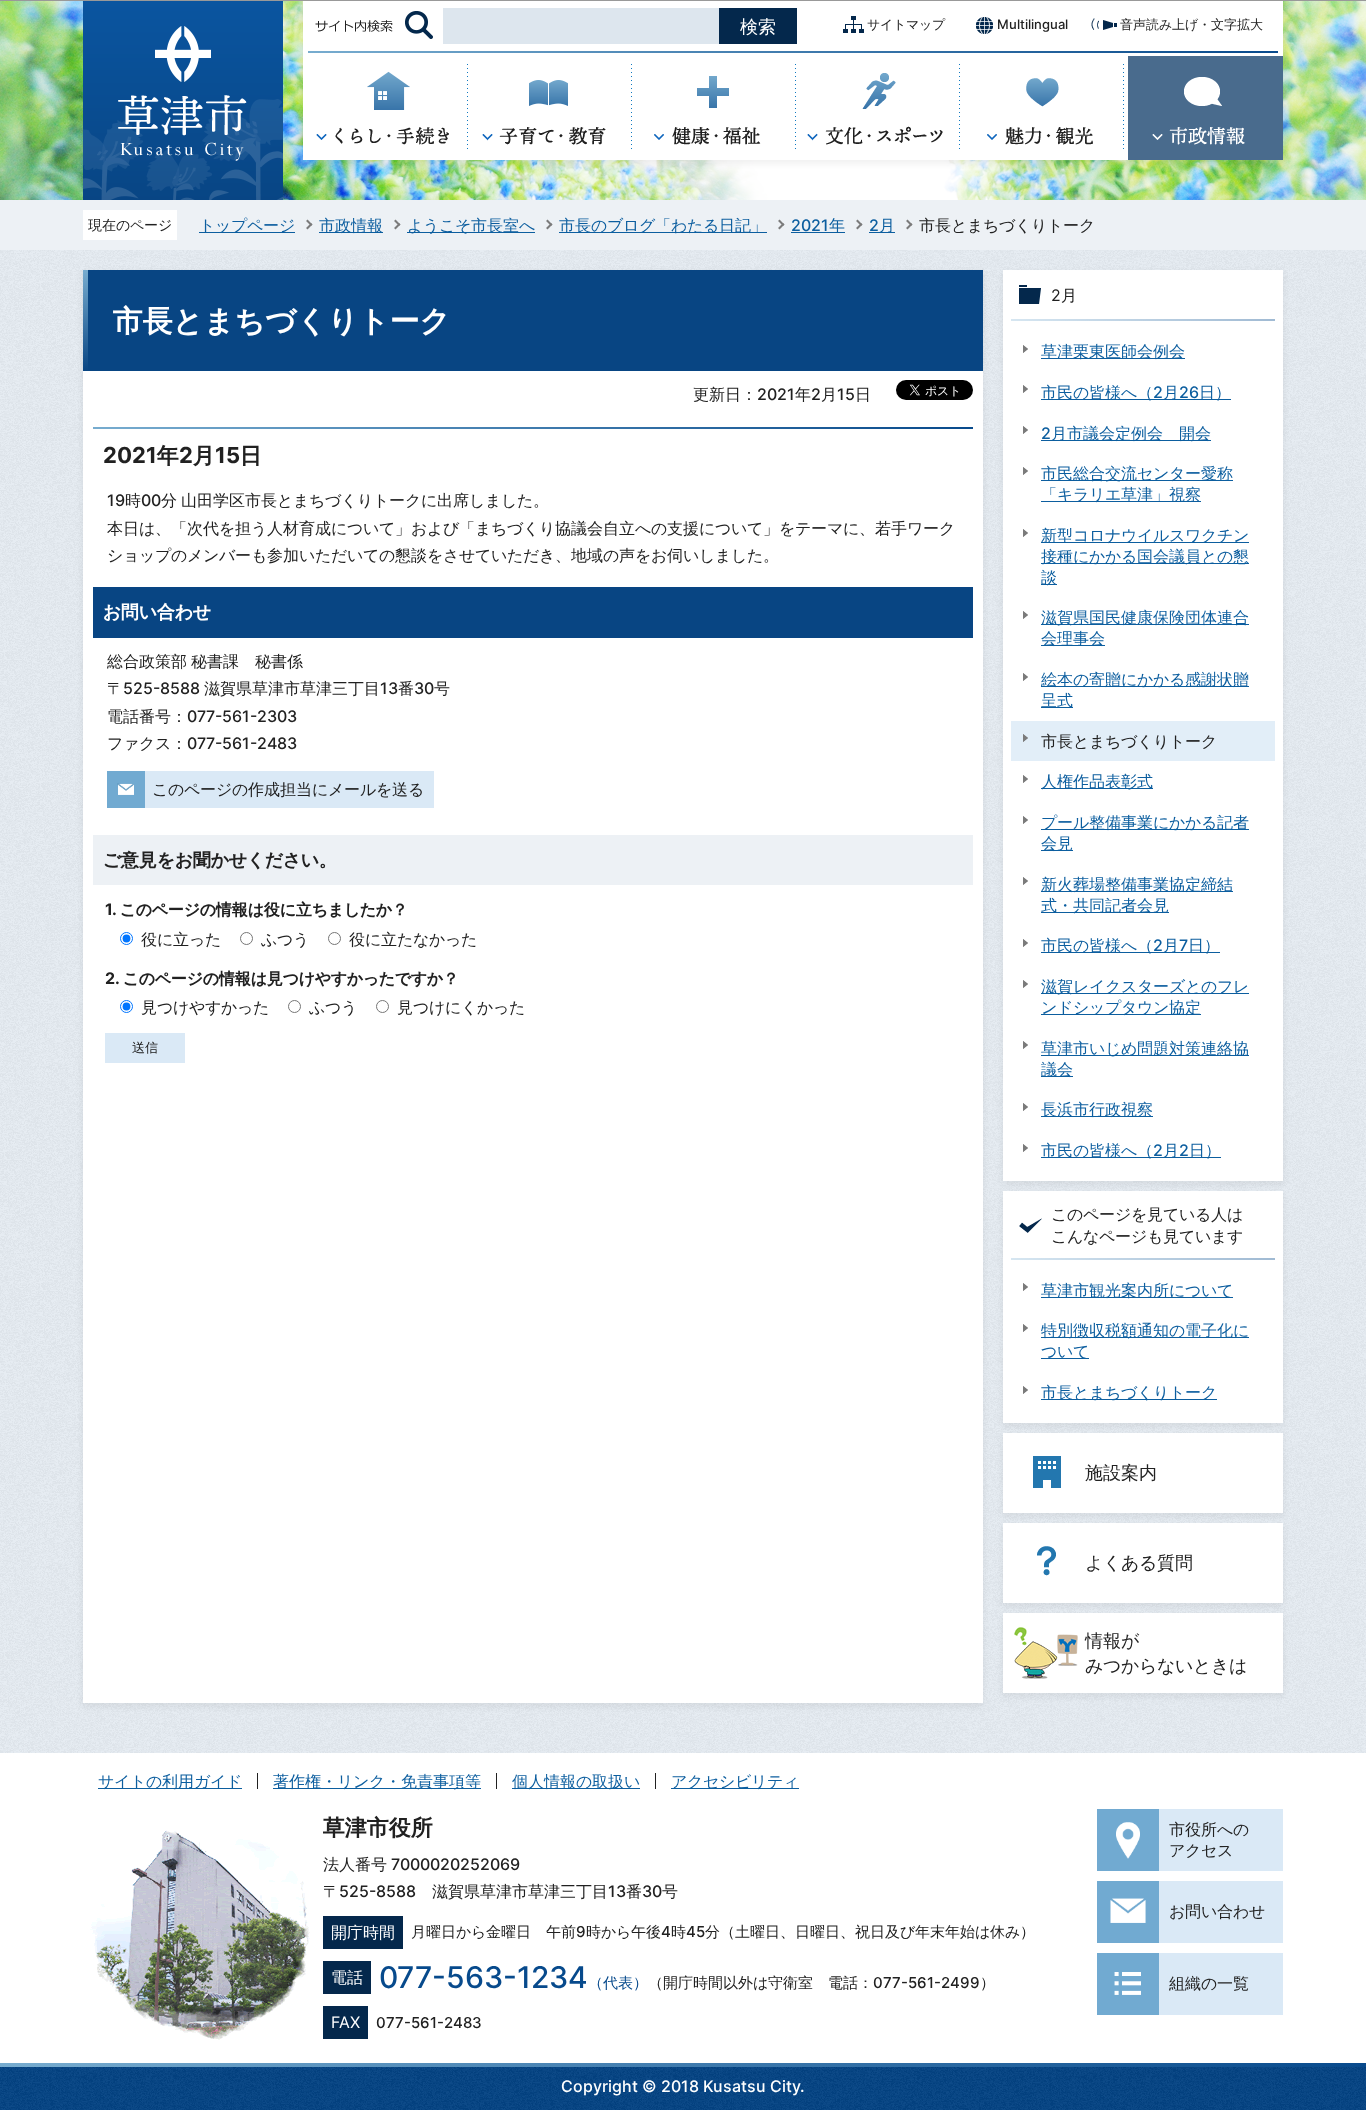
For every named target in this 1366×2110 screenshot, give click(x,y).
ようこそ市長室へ (471, 225)
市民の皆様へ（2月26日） (1136, 392)
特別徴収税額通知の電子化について (1145, 1340)
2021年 (818, 225)
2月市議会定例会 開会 (1126, 433)
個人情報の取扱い (576, 1781)
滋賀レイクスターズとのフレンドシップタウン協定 (1145, 996)
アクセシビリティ (735, 1781)
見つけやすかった (205, 1007)
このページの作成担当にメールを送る (288, 789)
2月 (882, 225)
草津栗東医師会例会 (1113, 351)
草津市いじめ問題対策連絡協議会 (1145, 1058)
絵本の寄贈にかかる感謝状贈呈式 (1145, 689)
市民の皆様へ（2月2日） (1131, 1150)
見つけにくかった (461, 1007)
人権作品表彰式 (1097, 781)
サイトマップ (906, 24)
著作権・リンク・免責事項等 (377, 1781)
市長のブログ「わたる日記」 (663, 225)
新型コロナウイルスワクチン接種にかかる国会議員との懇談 (1145, 556)
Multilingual (1032, 24)
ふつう (285, 939)
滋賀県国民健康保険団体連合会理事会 (1145, 627)
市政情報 (351, 225)
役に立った (181, 939)
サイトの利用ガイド (170, 1781)
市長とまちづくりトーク (1129, 1392)
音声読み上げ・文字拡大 (1191, 24)
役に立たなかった (413, 939)
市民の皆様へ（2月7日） (1130, 945)
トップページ (247, 225)
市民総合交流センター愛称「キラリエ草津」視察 (1137, 483)
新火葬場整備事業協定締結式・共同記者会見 (1137, 894)
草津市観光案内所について (1137, 1290)
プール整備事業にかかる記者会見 (1145, 832)
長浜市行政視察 (1097, 1109)
